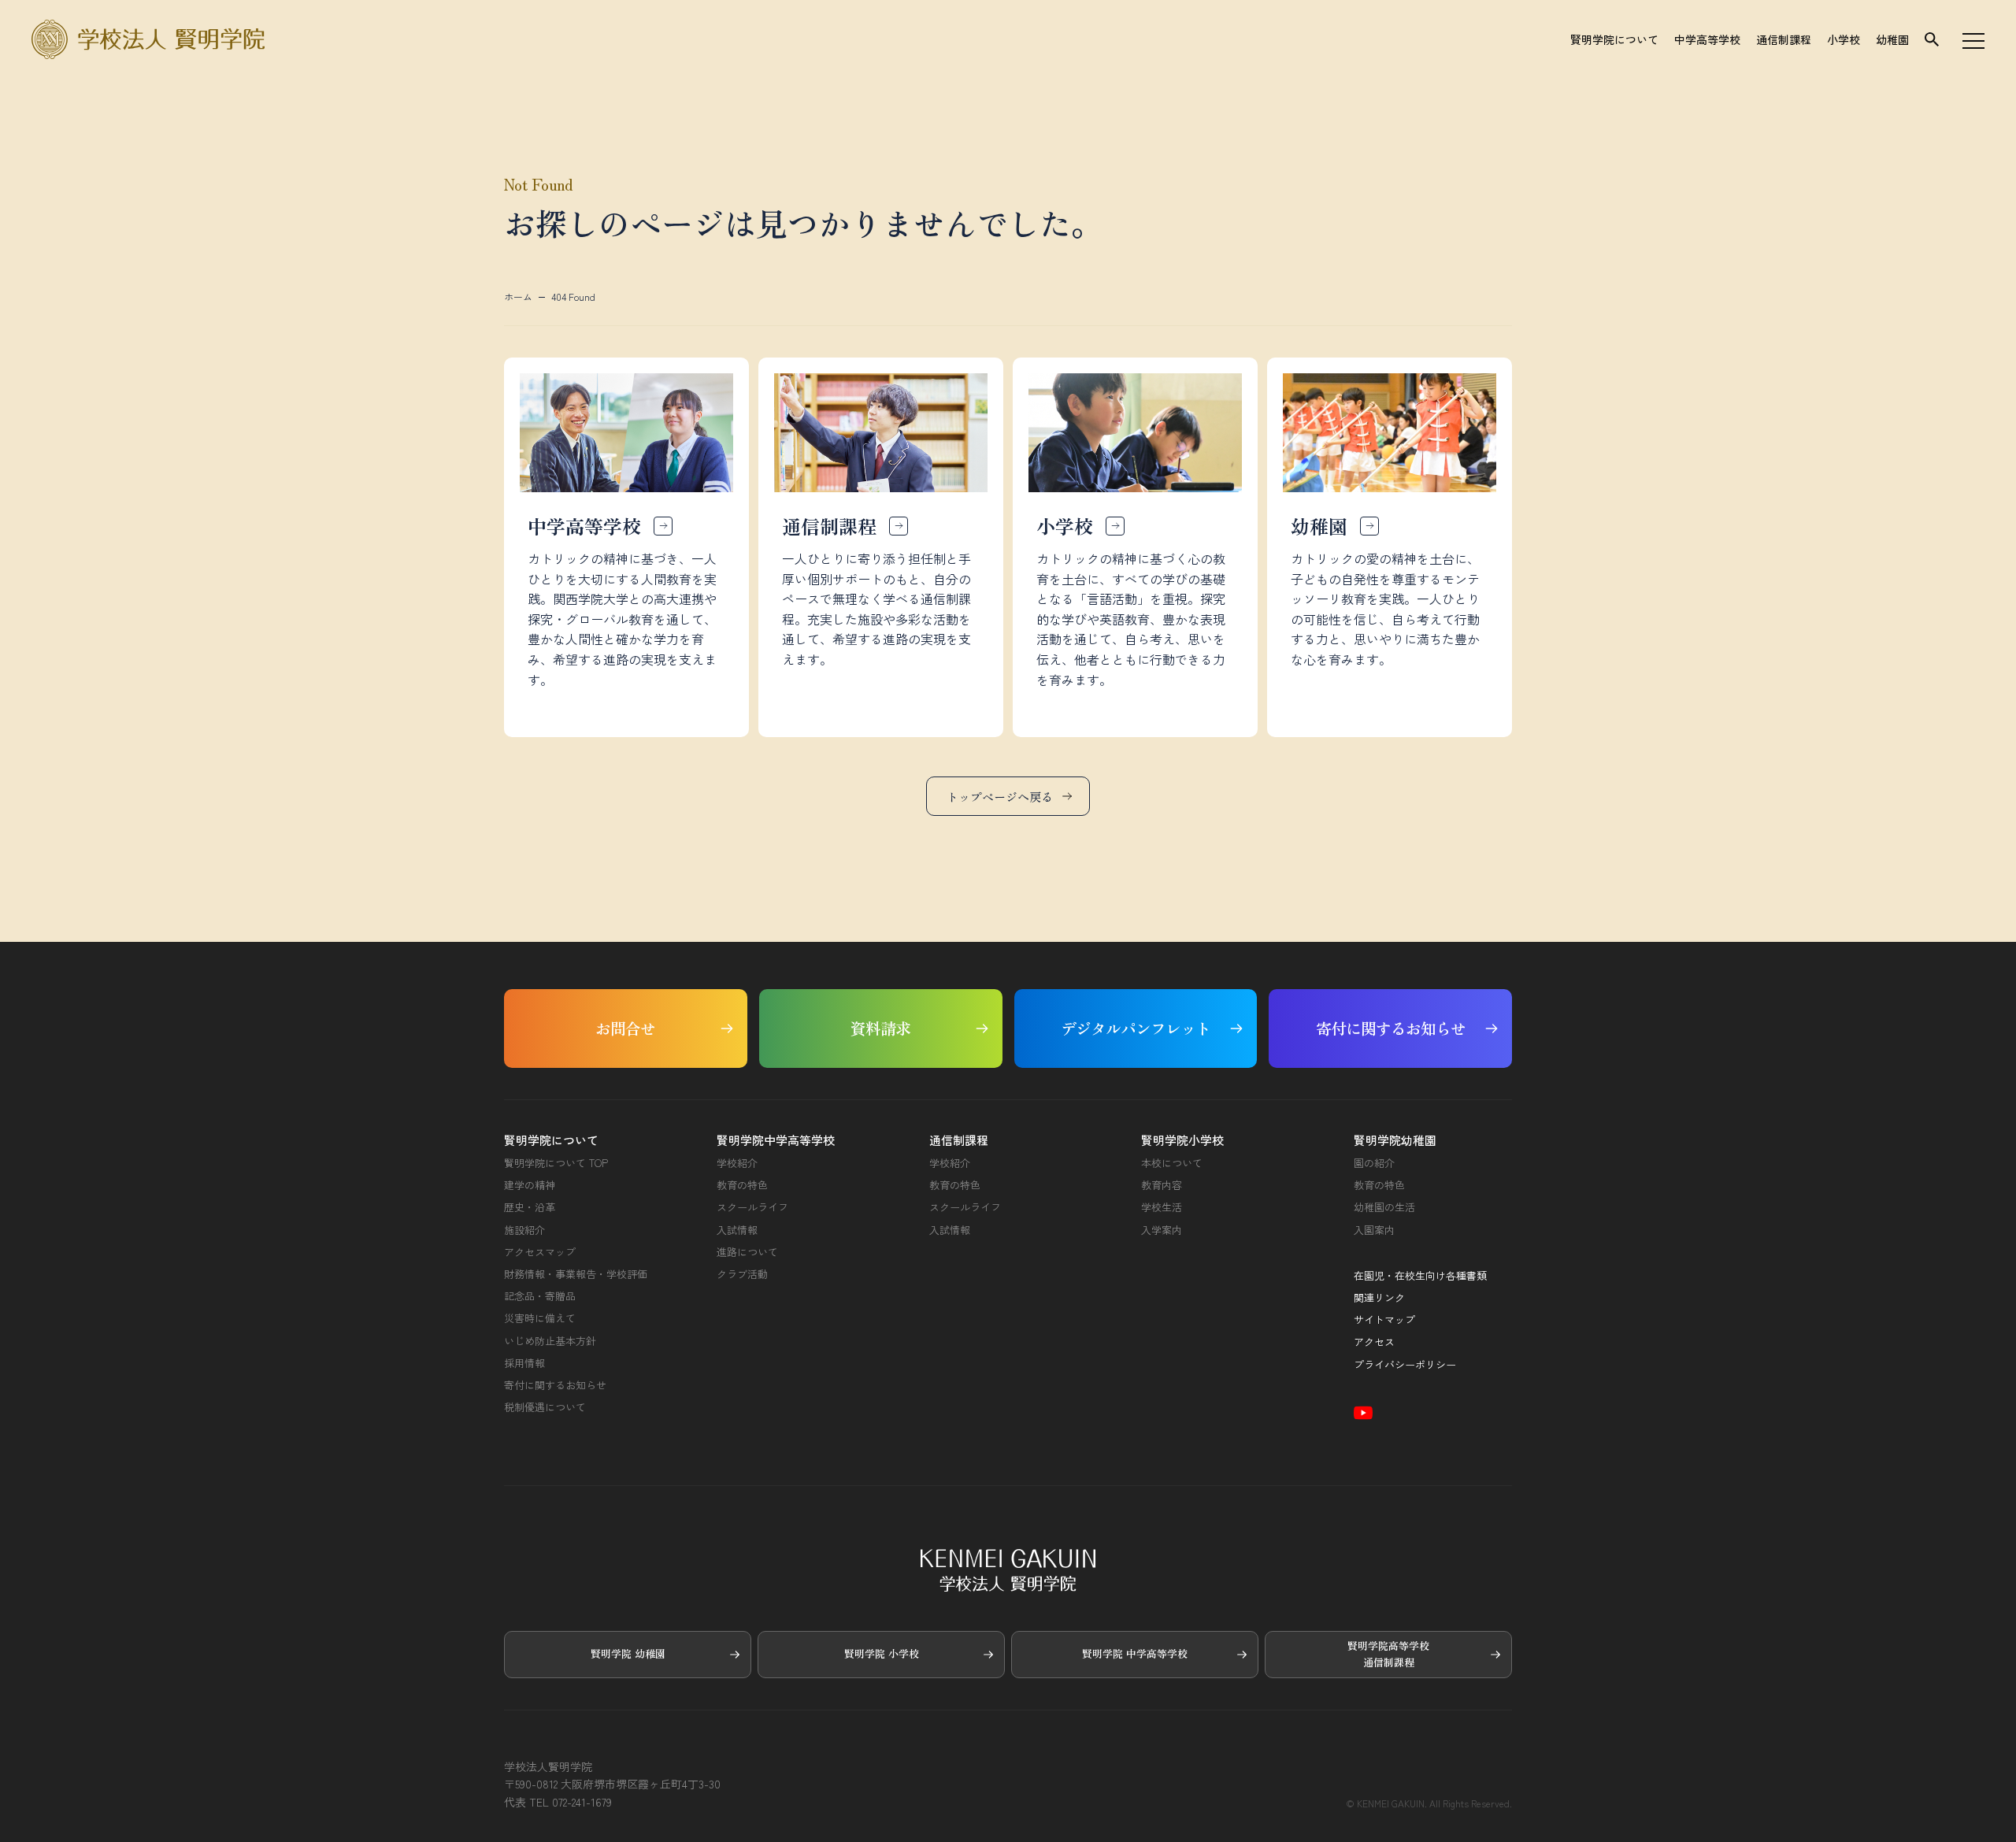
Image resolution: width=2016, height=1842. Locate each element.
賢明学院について (1614, 39)
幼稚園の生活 (1384, 1207)
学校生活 (1162, 1207)
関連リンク (1379, 1298)
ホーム (518, 297)
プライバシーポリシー (1405, 1365)
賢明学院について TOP (556, 1163)
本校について (1172, 1163)
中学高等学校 (1707, 39)
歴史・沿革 (530, 1207)
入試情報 (737, 1230)
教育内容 (1162, 1185)
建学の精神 (530, 1185)
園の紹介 (1374, 1163)
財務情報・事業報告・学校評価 (576, 1274)
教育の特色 (742, 1185)
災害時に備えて (540, 1318)
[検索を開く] (1932, 39)
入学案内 (1162, 1230)
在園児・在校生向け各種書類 (1420, 1276)
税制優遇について (545, 1407)
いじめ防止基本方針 (550, 1341)
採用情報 (524, 1363)
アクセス (1374, 1342)
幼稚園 (1892, 39)
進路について (747, 1252)
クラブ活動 (742, 1274)
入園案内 (1374, 1230)
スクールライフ (752, 1207)
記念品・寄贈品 (540, 1296)
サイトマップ (1384, 1320)
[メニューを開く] (1973, 39)
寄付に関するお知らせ (555, 1385)
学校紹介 (737, 1163)
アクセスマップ (540, 1252)
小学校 (1844, 39)
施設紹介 (524, 1230)
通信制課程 (1784, 39)
